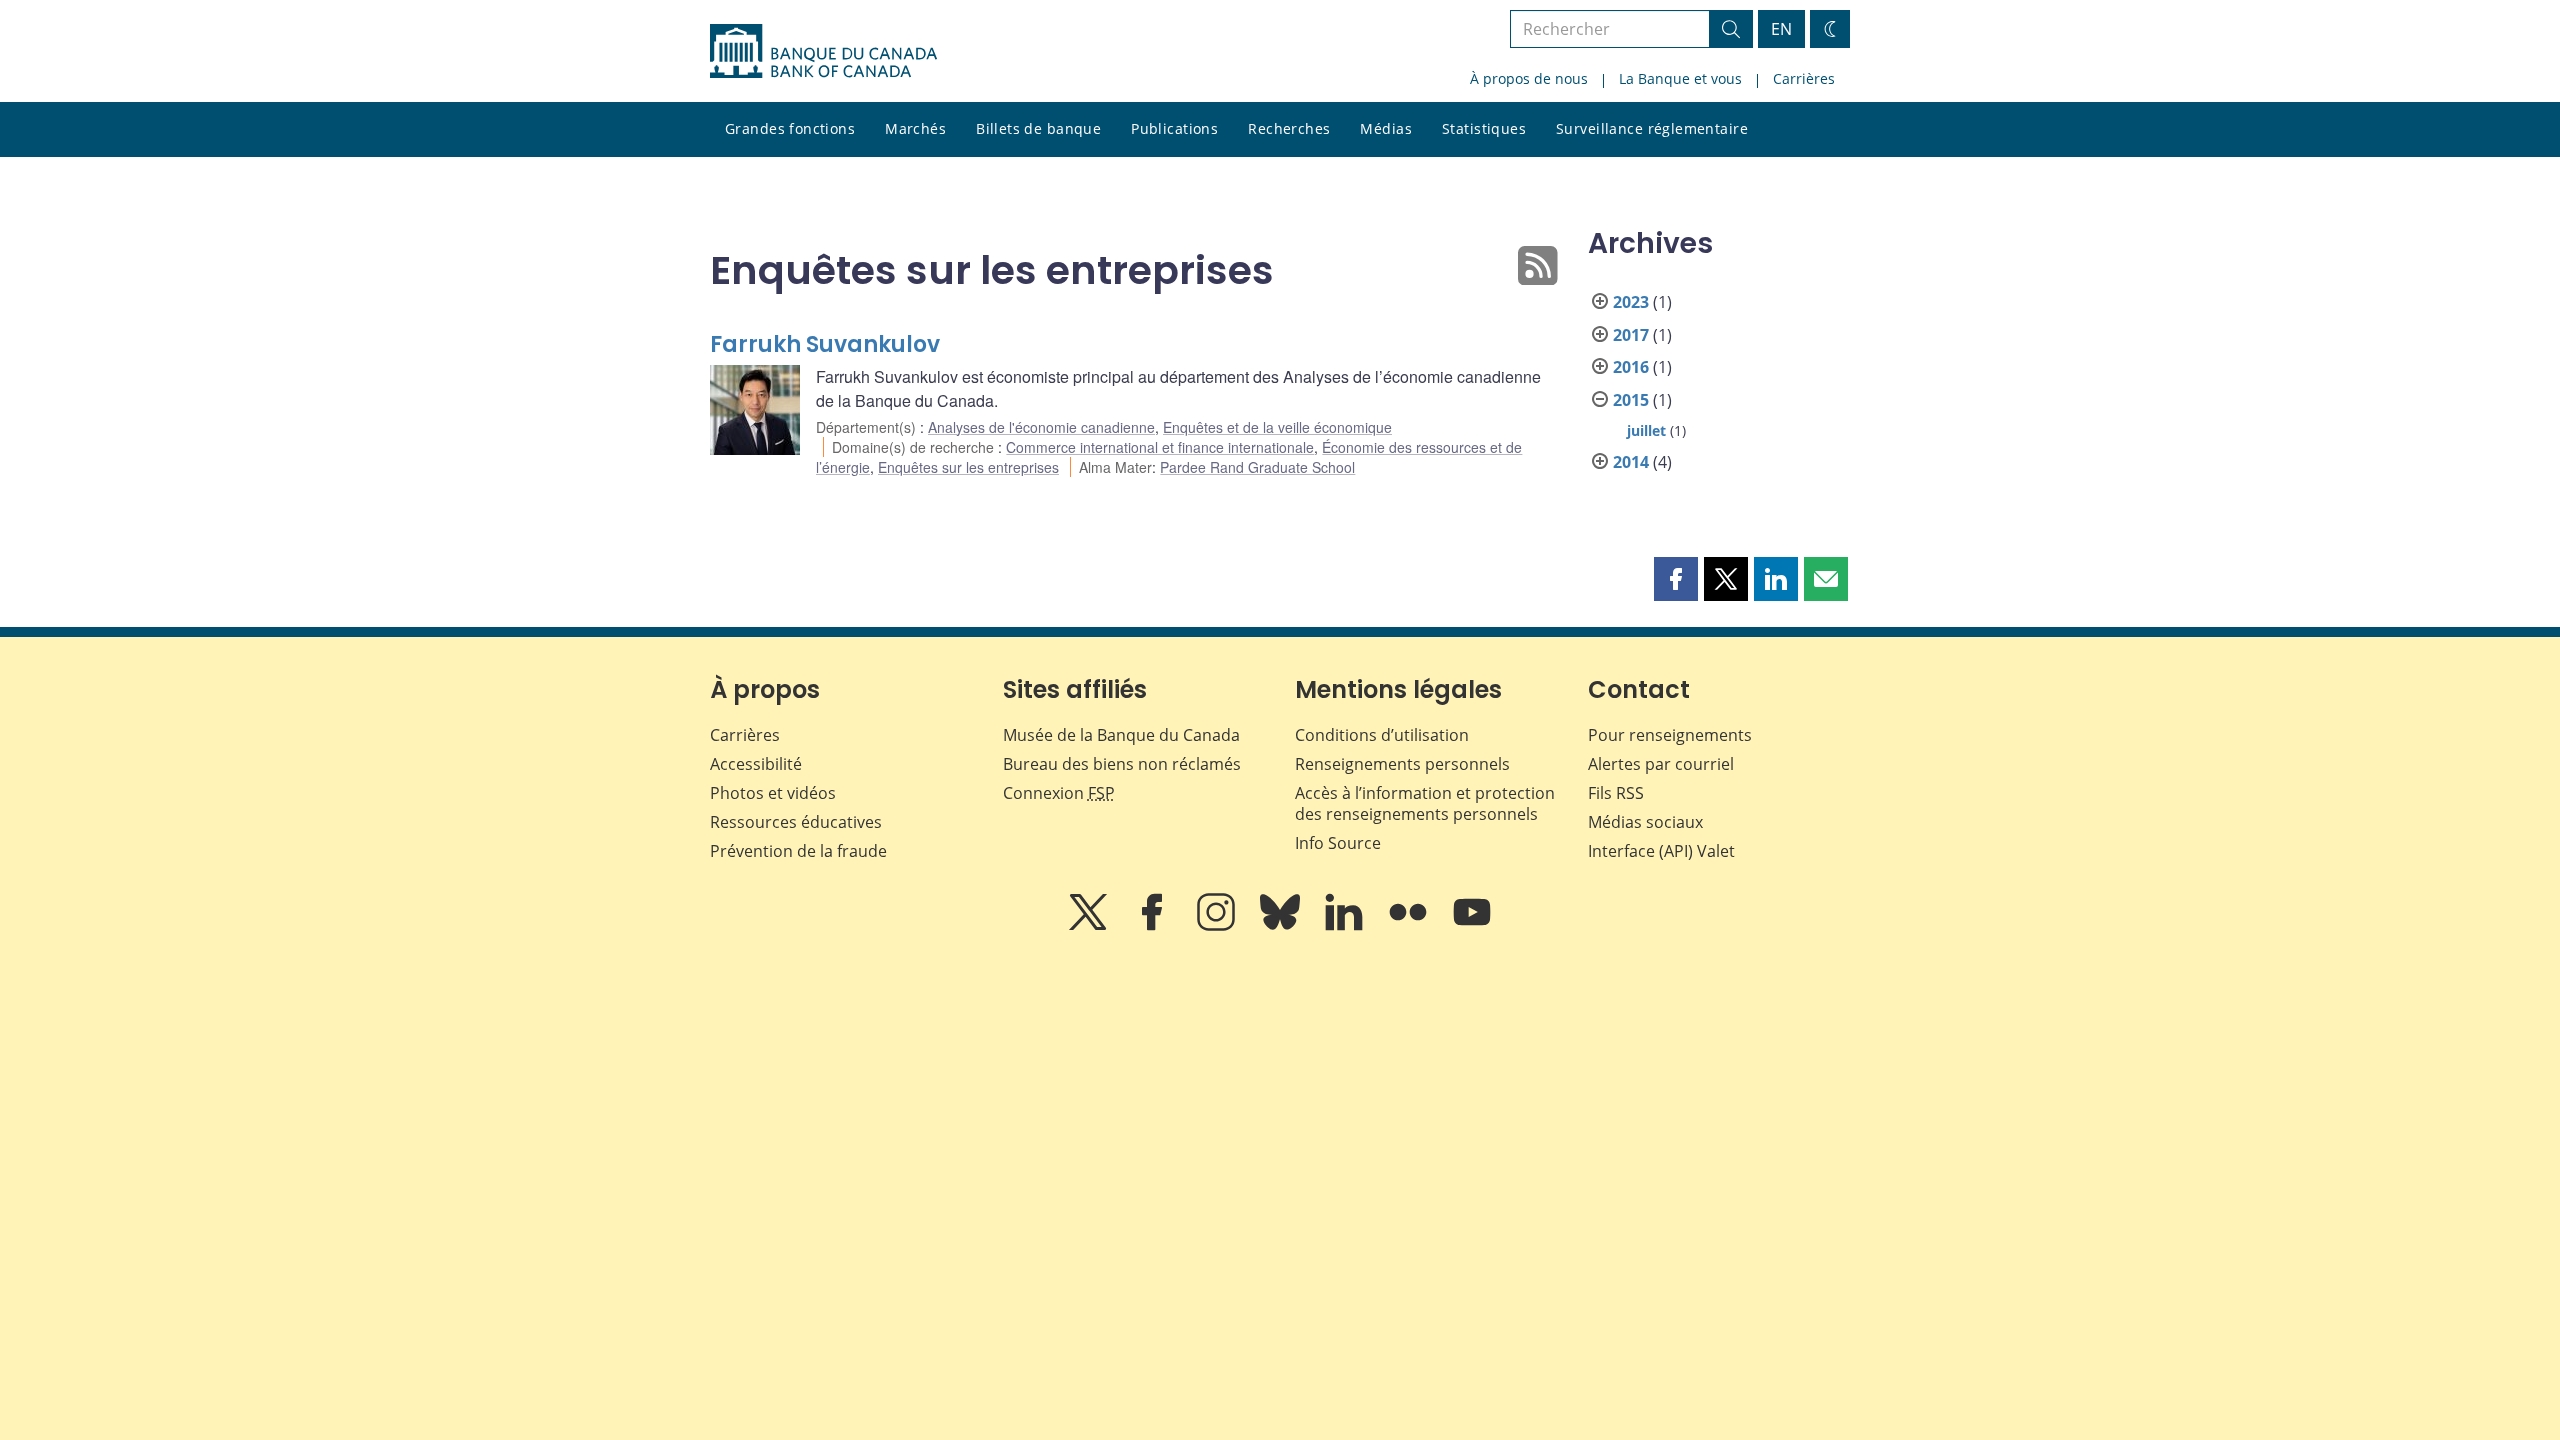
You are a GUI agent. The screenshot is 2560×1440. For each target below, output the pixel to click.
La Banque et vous (1680, 78)
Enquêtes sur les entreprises (968, 467)
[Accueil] (823, 51)
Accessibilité (756, 764)
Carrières (1804, 78)
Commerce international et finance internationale (1160, 447)
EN (1781, 29)
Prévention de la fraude (798, 851)
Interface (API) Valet (1661, 851)
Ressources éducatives (796, 822)
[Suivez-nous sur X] (1090, 926)
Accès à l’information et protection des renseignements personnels (1425, 803)
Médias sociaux (1645, 822)
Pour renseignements (1670, 735)
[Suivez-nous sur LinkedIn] (1346, 926)
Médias (1386, 128)
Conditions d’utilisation (1382, 735)
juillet (1646, 430)
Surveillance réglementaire (1652, 128)
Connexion (1059, 793)
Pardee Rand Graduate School (1257, 467)
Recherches (1289, 128)
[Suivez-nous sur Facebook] (1154, 926)
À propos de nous (1529, 78)
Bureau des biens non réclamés (1122, 764)
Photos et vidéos (773, 793)
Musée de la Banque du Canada (1121, 735)
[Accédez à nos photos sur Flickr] (1410, 926)
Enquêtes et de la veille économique (1277, 427)
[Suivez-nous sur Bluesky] (1282, 926)
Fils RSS (1616, 793)
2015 (1631, 400)
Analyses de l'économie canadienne (1041, 427)
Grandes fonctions (790, 128)
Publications (1174, 128)
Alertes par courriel (1661, 764)
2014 (1631, 462)
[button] (1676, 579)
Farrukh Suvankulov (825, 344)
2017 (1631, 335)
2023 (1631, 302)
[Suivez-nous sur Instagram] (1218, 926)
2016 (1631, 367)
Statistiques (1484, 128)
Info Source (1338, 843)
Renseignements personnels (1402, 764)
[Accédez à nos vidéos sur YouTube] (1472, 926)
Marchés (915, 128)
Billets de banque (1038, 128)
